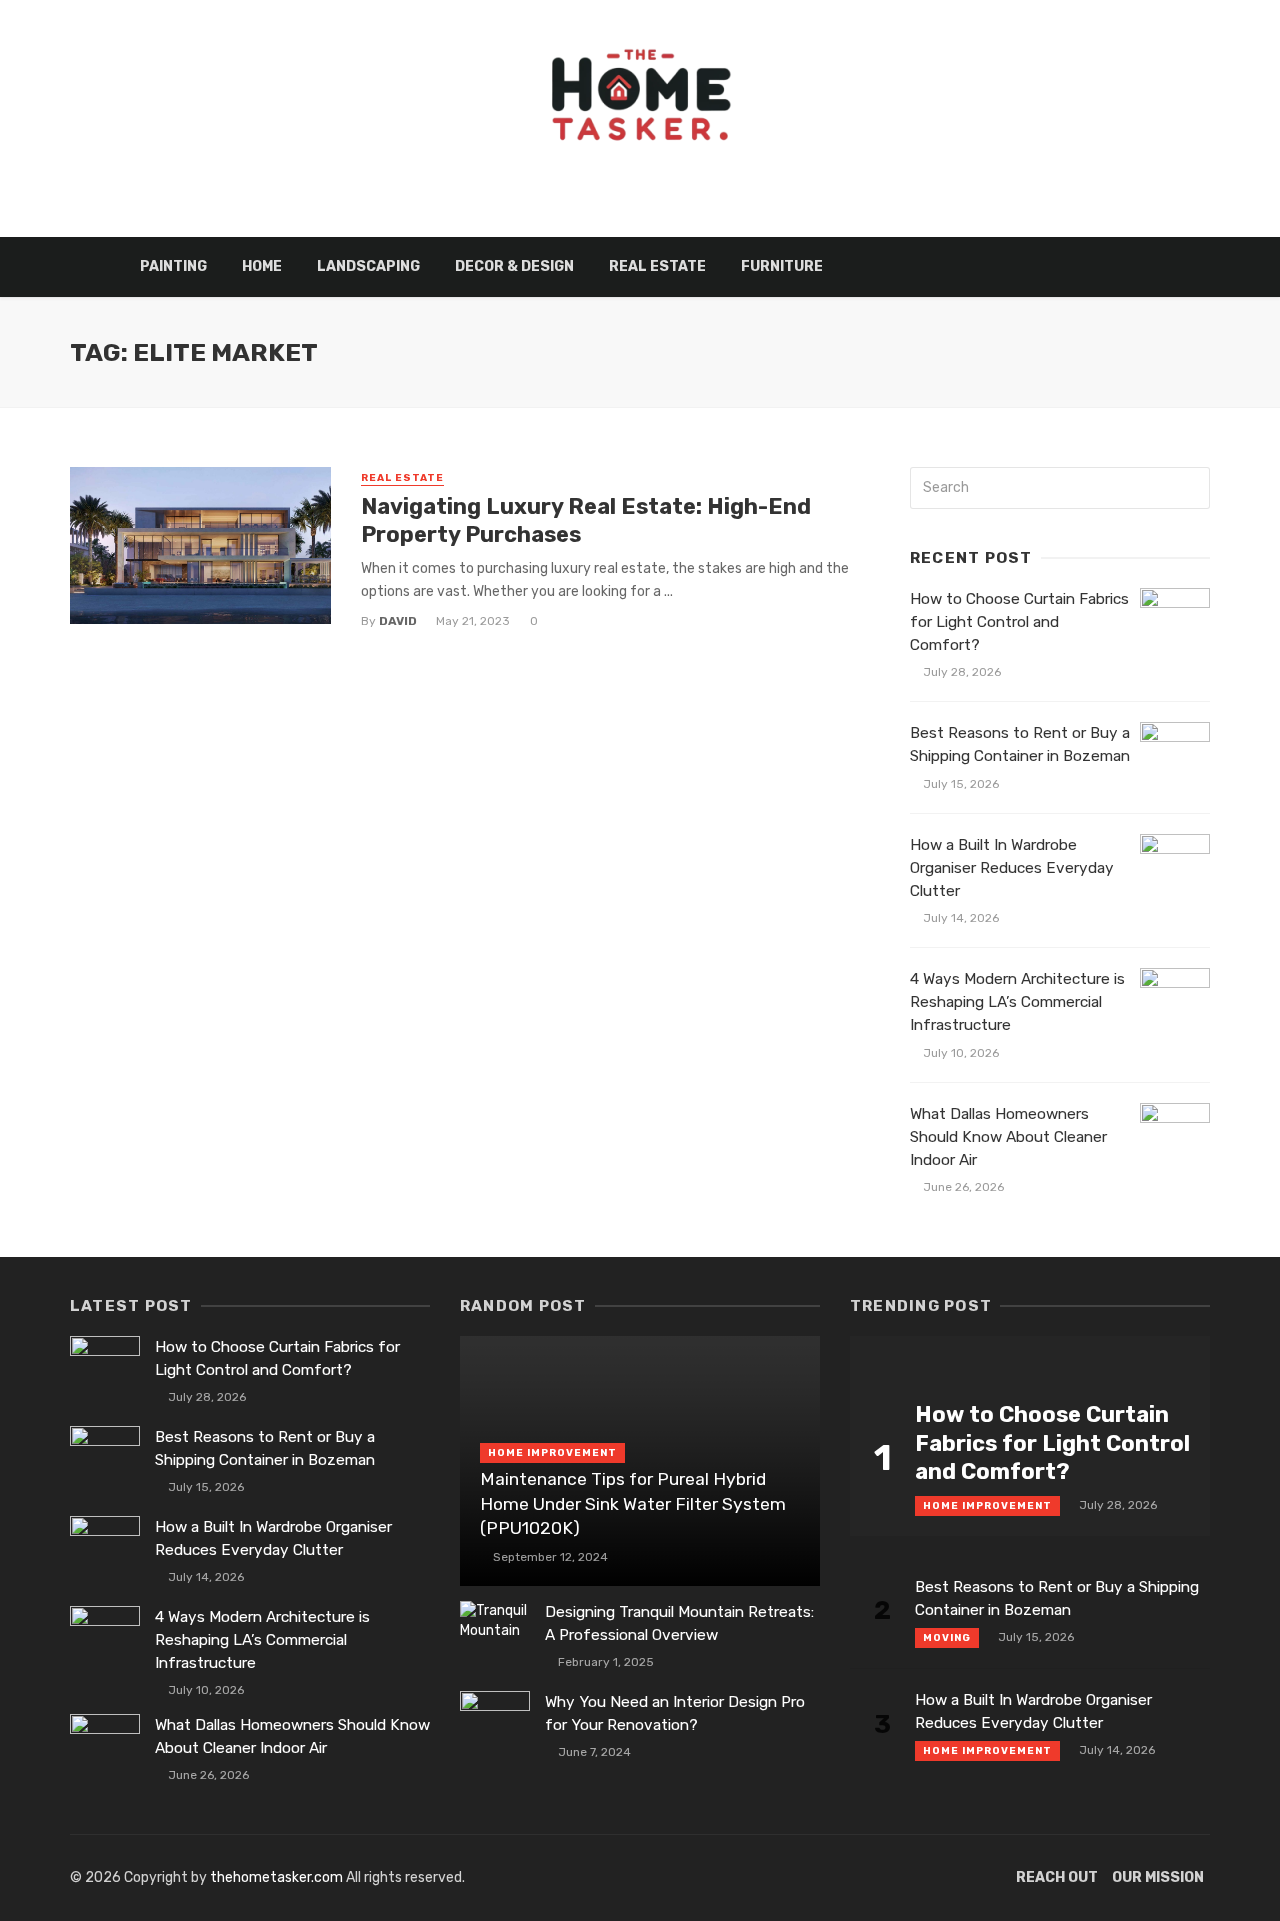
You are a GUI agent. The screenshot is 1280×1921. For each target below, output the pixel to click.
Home (262, 266)
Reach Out (1057, 1877)
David (398, 621)
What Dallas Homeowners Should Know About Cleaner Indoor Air (1008, 1137)
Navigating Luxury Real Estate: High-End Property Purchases (586, 520)
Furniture (782, 266)
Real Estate (657, 266)
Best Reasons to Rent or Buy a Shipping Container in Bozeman (1020, 744)
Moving (947, 1638)
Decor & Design (514, 266)
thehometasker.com (276, 1877)
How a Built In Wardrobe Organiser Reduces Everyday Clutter (1012, 868)
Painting (173, 266)
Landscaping (368, 266)
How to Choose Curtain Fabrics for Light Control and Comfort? (1019, 622)
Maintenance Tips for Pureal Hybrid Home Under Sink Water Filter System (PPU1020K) (633, 1503)
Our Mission (1158, 1877)
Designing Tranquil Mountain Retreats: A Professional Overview (679, 1623)
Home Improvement (552, 1453)
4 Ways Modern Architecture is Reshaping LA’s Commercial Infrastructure (1017, 1002)
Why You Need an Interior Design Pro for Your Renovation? (675, 1713)
